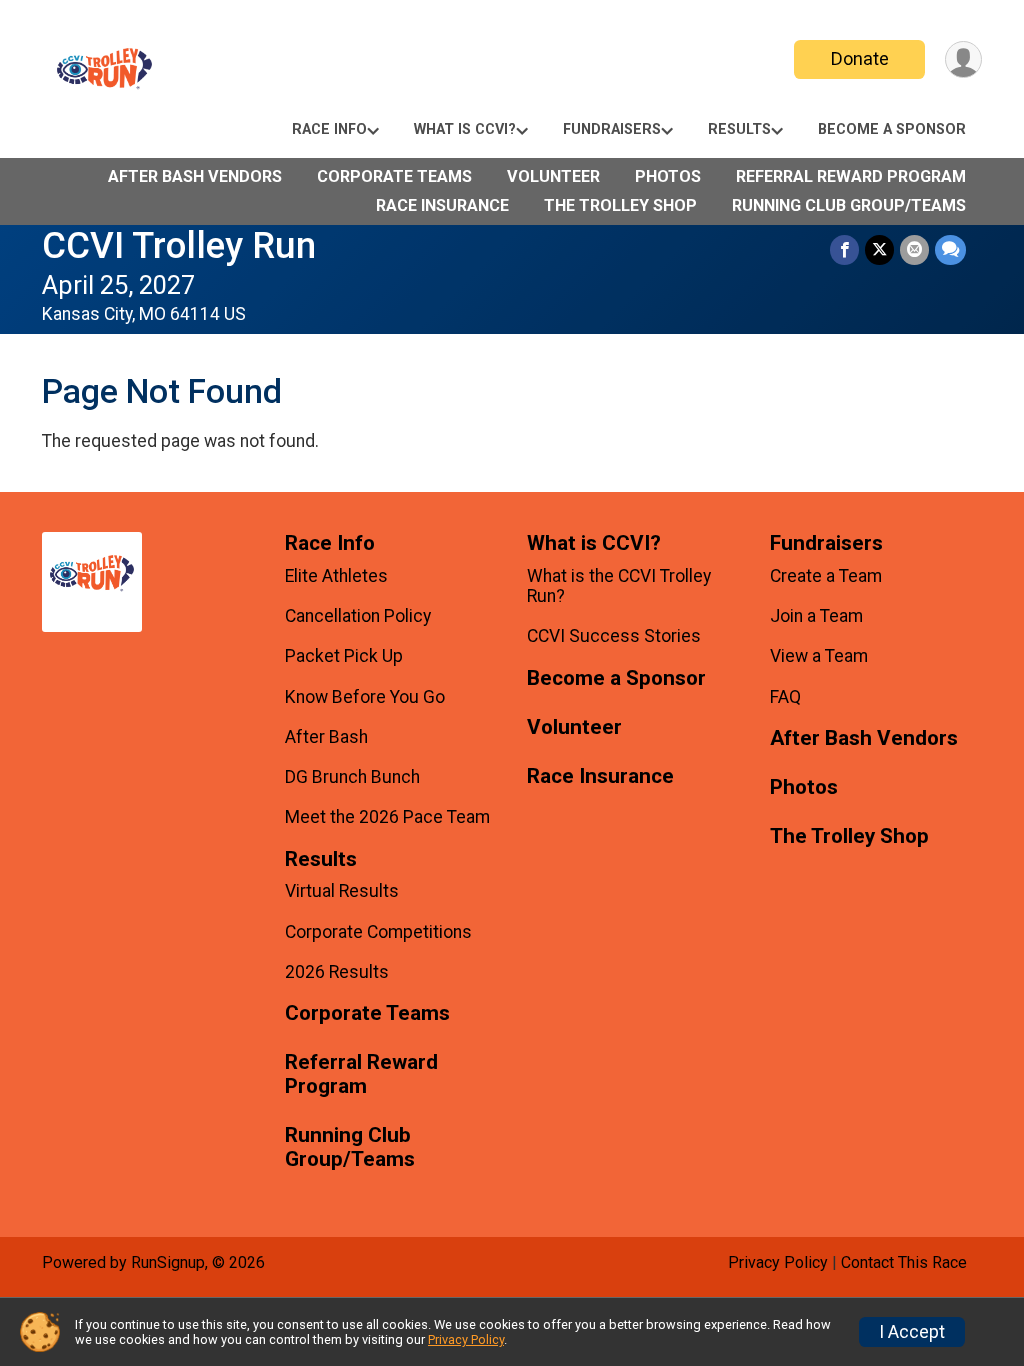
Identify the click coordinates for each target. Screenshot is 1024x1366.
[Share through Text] (950, 249)
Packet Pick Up (344, 656)
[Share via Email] (914, 249)
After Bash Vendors (195, 176)
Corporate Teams (394, 176)
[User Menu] (963, 59)
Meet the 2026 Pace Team (387, 817)
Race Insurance (442, 205)
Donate (860, 58)
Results (739, 129)
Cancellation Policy (358, 616)
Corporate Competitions (378, 932)
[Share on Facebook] (844, 249)
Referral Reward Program (851, 176)
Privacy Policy (778, 1262)
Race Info (329, 129)
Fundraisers (612, 129)
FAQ (785, 697)
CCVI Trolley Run (179, 245)
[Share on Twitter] (879, 249)
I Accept (912, 1332)
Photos (668, 176)
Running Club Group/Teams (849, 205)
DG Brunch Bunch (352, 777)
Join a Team (816, 616)
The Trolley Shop (620, 205)
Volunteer (553, 176)
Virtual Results (342, 891)
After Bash (326, 737)
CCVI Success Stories (614, 636)
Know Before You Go (365, 697)
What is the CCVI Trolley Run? (619, 586)
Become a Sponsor (892, 129)
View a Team (819, 656)
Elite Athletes (336, 576)
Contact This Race (904, 1262)
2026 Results (337, 972)
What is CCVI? (465, 129)
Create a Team (826, 576)
